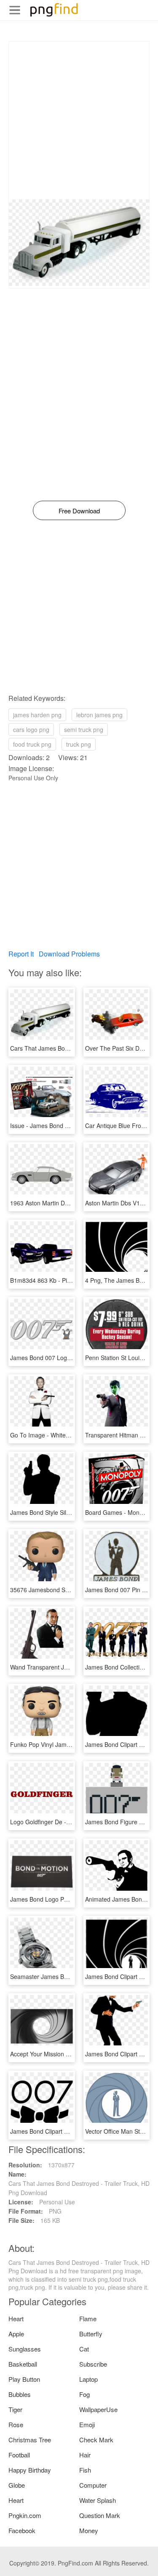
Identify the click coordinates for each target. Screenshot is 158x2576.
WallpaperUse (98, 2409)
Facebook (22, 2530)
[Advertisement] (79, 120)
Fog (84, 2394)
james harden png (37, 715)
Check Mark (96, 2440)
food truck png (32, 744)
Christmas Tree (30, 2440)
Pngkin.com (25, 2515)
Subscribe (93, 2364)
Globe (17, 2485)
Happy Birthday (30, 2470)
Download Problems (69, 954)
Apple (16, 2334)
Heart (16, 2318)
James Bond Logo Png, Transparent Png (64, 1899)
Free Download (79, 511)
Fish (85, 2470)
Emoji (87, 2424)
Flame (88, 2318)
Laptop (88, 2379)
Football (19, 2455)
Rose (16, 2424)
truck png (79, 744)
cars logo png (31, 729)
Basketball (23, 2364)
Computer (93, 2485)
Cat (84, 2349)
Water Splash (98, 2500)
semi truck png (84, 729)
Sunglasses (25, 2349)
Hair (85, 2455)
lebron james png (99, 715)
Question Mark (100, 2515)
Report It (21, 954)
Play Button (24, 2379)
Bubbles (20, 2394)
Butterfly (91, 2334)
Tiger (15, 2409)
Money (89, 2530)
